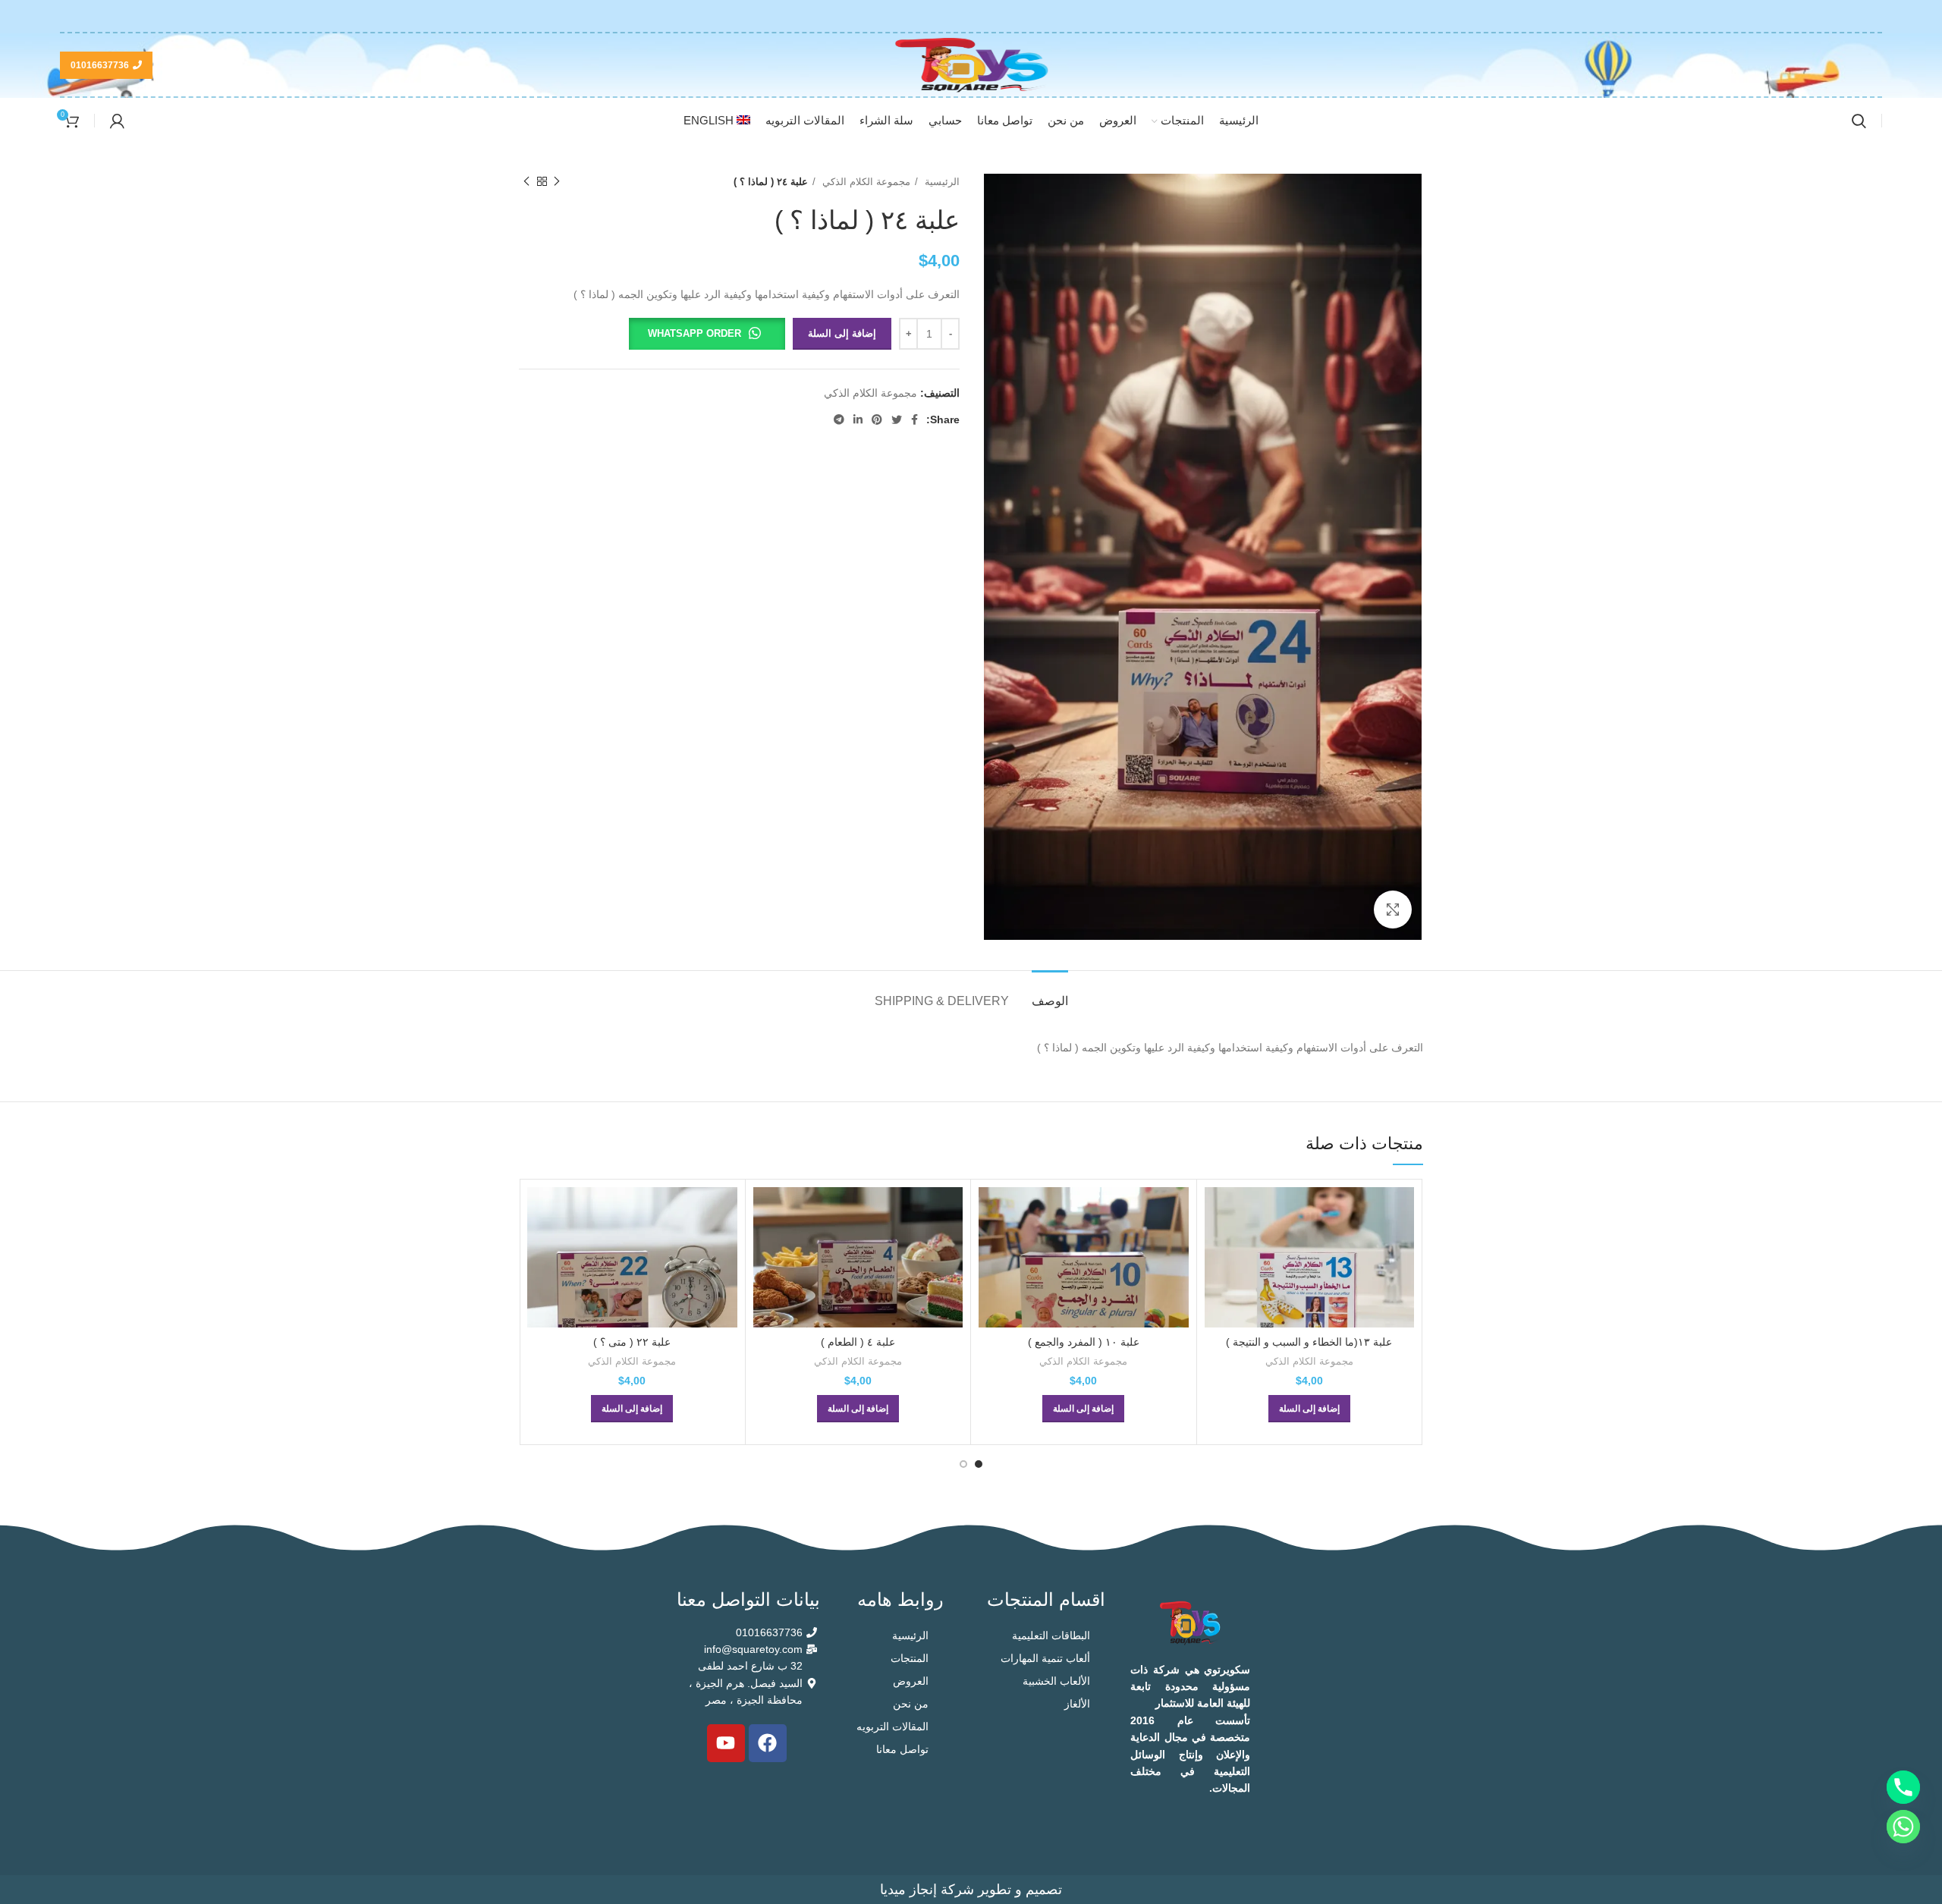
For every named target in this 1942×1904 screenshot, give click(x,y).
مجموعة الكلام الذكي (865, 182)
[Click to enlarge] (1393, 910)
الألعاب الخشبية (1056, 1681)
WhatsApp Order (694, 333)
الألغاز (1077, 1704)
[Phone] (1903, 1787)
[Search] (1859, 121)
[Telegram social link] (839, 419)
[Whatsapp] (1903, 1827)
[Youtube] (726, 1743)
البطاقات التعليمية (1051, 1635)
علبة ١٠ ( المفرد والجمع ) (1084, 1342)
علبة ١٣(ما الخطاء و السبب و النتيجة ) (1309, 1342)
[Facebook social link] (914, 419)
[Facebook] (768, 1743)
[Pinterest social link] (877, 419)
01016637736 (100, 65)
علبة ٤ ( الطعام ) (858, 1342)
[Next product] (526, 182)
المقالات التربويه (892, 1726)
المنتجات (910, 1658)
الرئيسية (941, 182)
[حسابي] (117, 121)
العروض (911, 1681)
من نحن (911, 1704)
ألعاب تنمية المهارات (1045, 1658)
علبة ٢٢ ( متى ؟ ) (632, 1342)
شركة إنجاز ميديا (927, 1890)
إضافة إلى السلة (842, 333)
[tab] (1050, 993)
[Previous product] (557, 182)
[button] (707, 334)
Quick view (1216, 1212)
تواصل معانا (902, 1749)
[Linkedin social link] (858, 419)
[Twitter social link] (897, 419)
